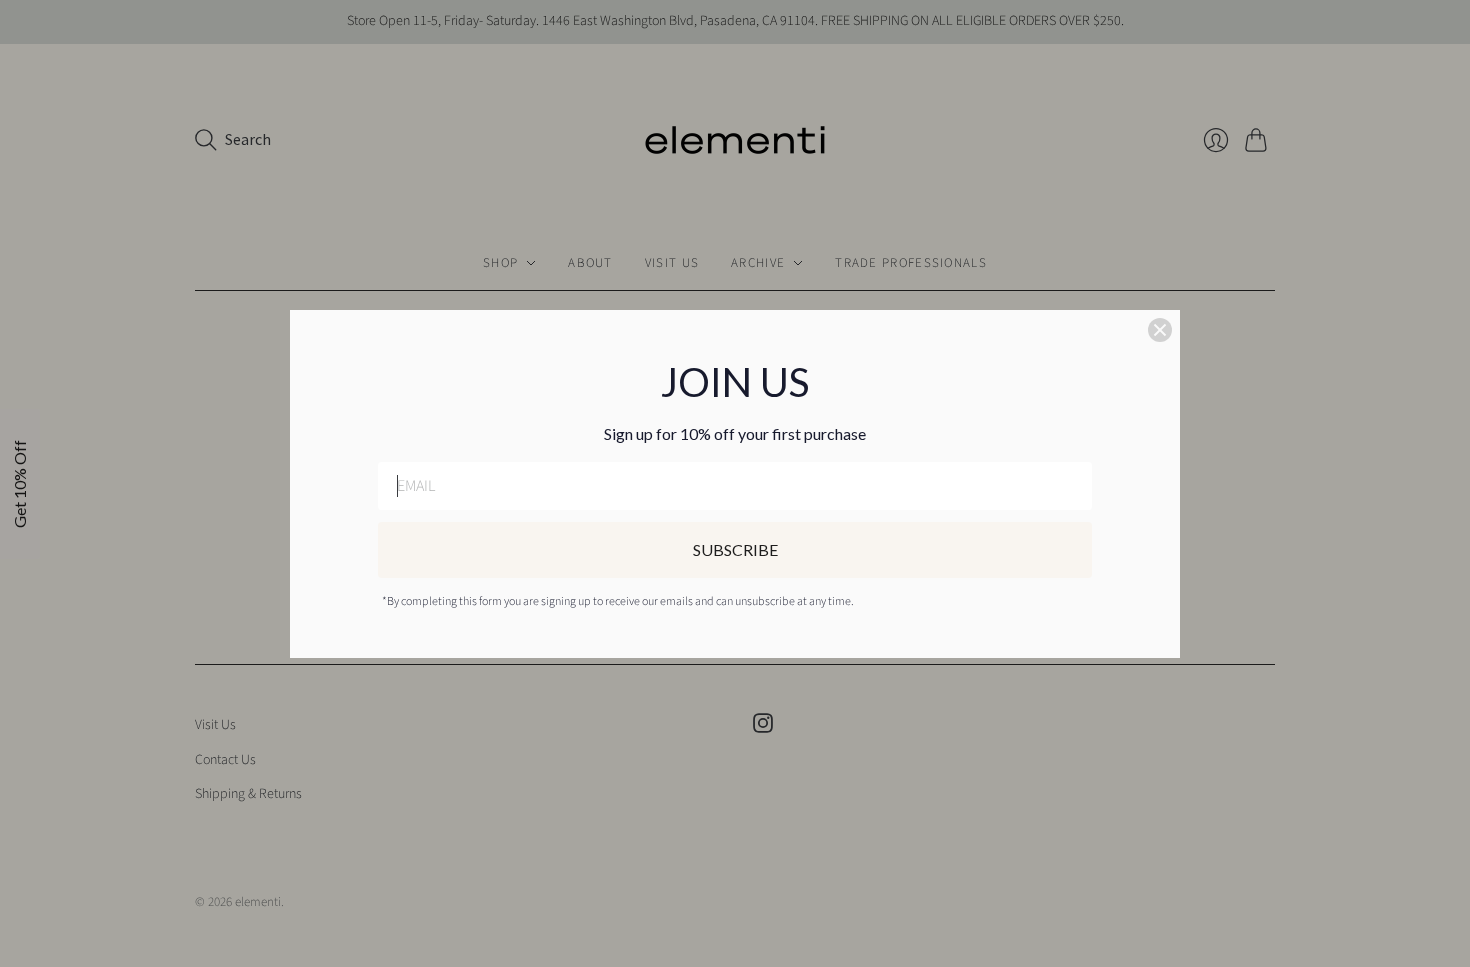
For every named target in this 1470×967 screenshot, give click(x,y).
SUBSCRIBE (735, 549)
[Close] (1160, 330)
